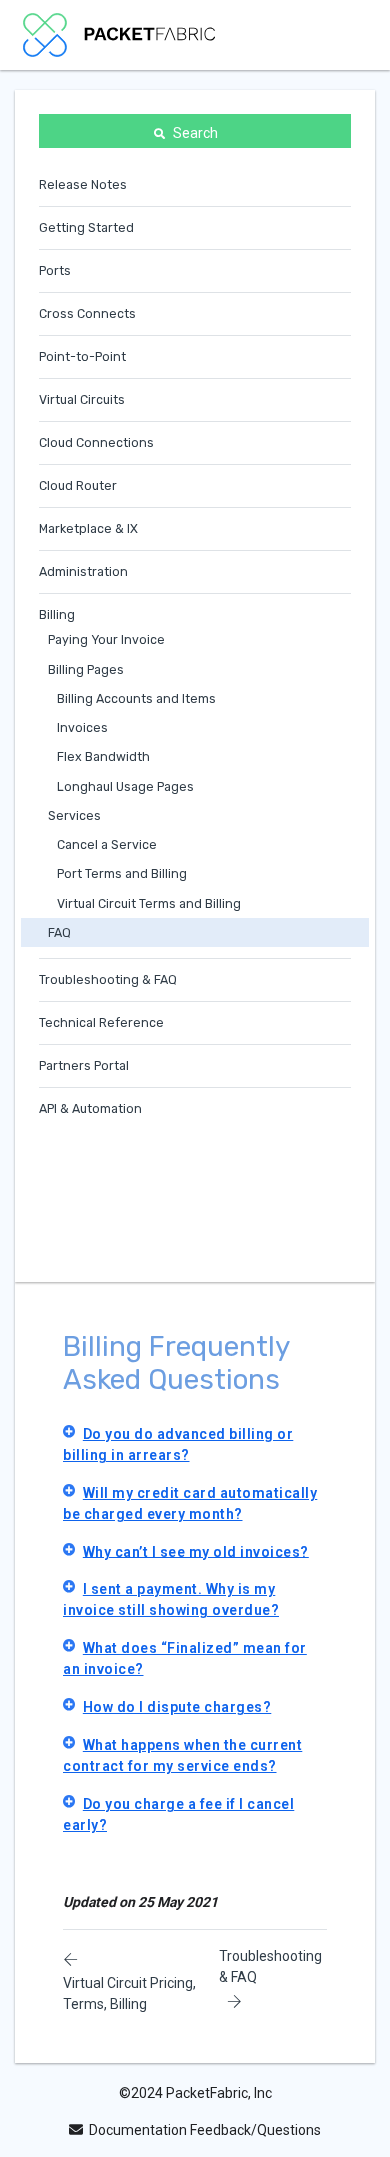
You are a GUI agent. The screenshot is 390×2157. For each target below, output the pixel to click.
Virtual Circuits (82, 399)
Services (74, 815)
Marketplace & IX (88, 528)
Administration (83, 571)
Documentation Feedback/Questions (205, 2130)
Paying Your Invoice (106, 639)
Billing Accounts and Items (136, 698)
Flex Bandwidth (103, 756)
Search (195, 133)
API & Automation (90, 1108)
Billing (57, 614)
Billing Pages (86, 669)
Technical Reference (101, 1022)
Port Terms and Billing (122, 873)
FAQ (59, 932)
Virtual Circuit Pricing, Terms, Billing (129, 1993)
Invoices (82, 727)
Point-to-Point (82, 356)
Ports (55, 270)
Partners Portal (84, 1065)
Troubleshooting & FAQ (108, 979)
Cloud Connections (96, 442)
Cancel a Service (107, 844)
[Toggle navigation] (340, 35)
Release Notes (83, 184)
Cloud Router (78, 485)
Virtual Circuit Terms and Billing (149, 903)
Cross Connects (87, 313)
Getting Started (86, 227)
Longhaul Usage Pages (125, 786)
